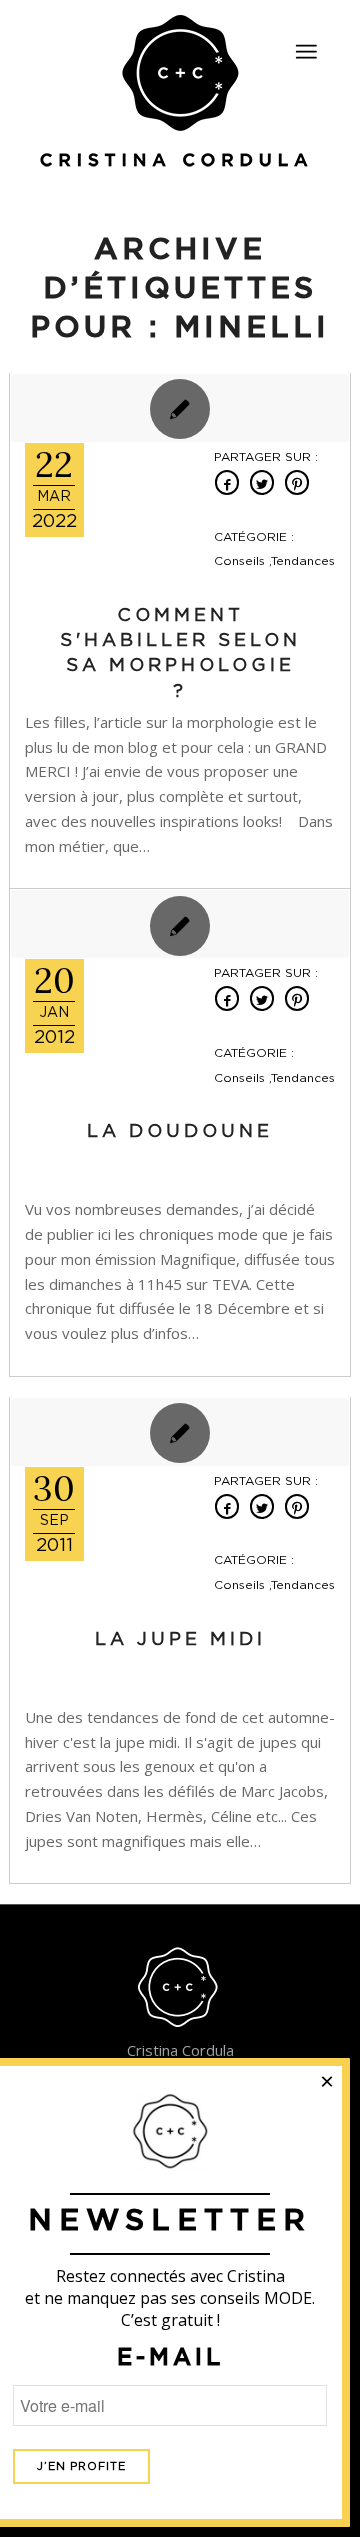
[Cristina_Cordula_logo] (180, 93)
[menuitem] (306, 43)
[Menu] (306, 52)
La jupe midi (180, 1640)
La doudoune (180, 1132)
